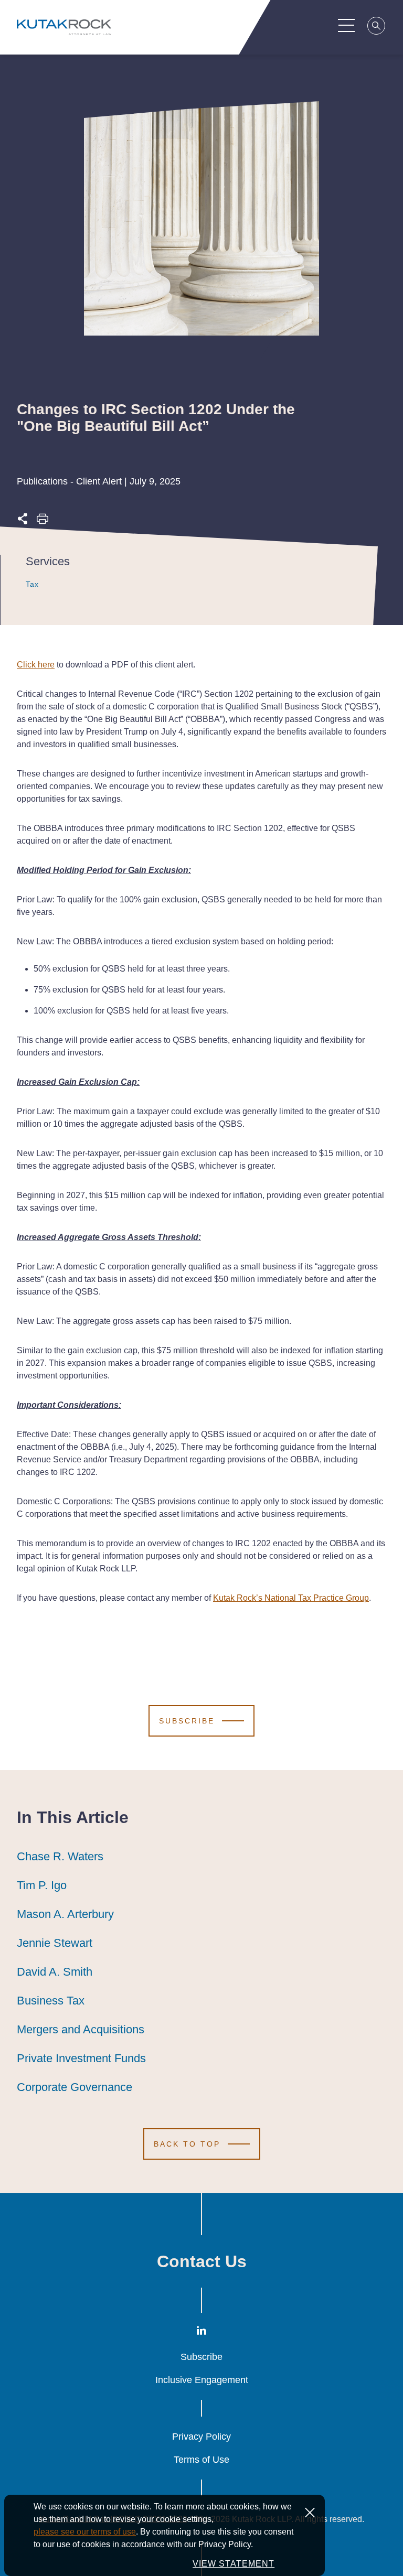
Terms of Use (201, 2460)
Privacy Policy (201, 2437)
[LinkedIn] (201, 2333)
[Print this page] (43, 522)
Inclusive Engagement (202, 2380)
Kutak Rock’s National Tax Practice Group (291, 1598)
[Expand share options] (23, 522)
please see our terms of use (85, 2532)
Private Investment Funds (81, 2058)
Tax (32, 584)
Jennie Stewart (55, 1943)
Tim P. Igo (42, 1885)
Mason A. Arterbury (65, 1914)
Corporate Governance (75, 2087)
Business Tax (51, 2001)
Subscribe (201, 2357)
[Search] (377, 27)
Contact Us (202, 2261)
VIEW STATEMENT (234, 2564)
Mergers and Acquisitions (81, 2029)
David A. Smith (55, 1972)
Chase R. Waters (60, 1856)
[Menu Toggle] (346, 25)
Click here (36, 665)
